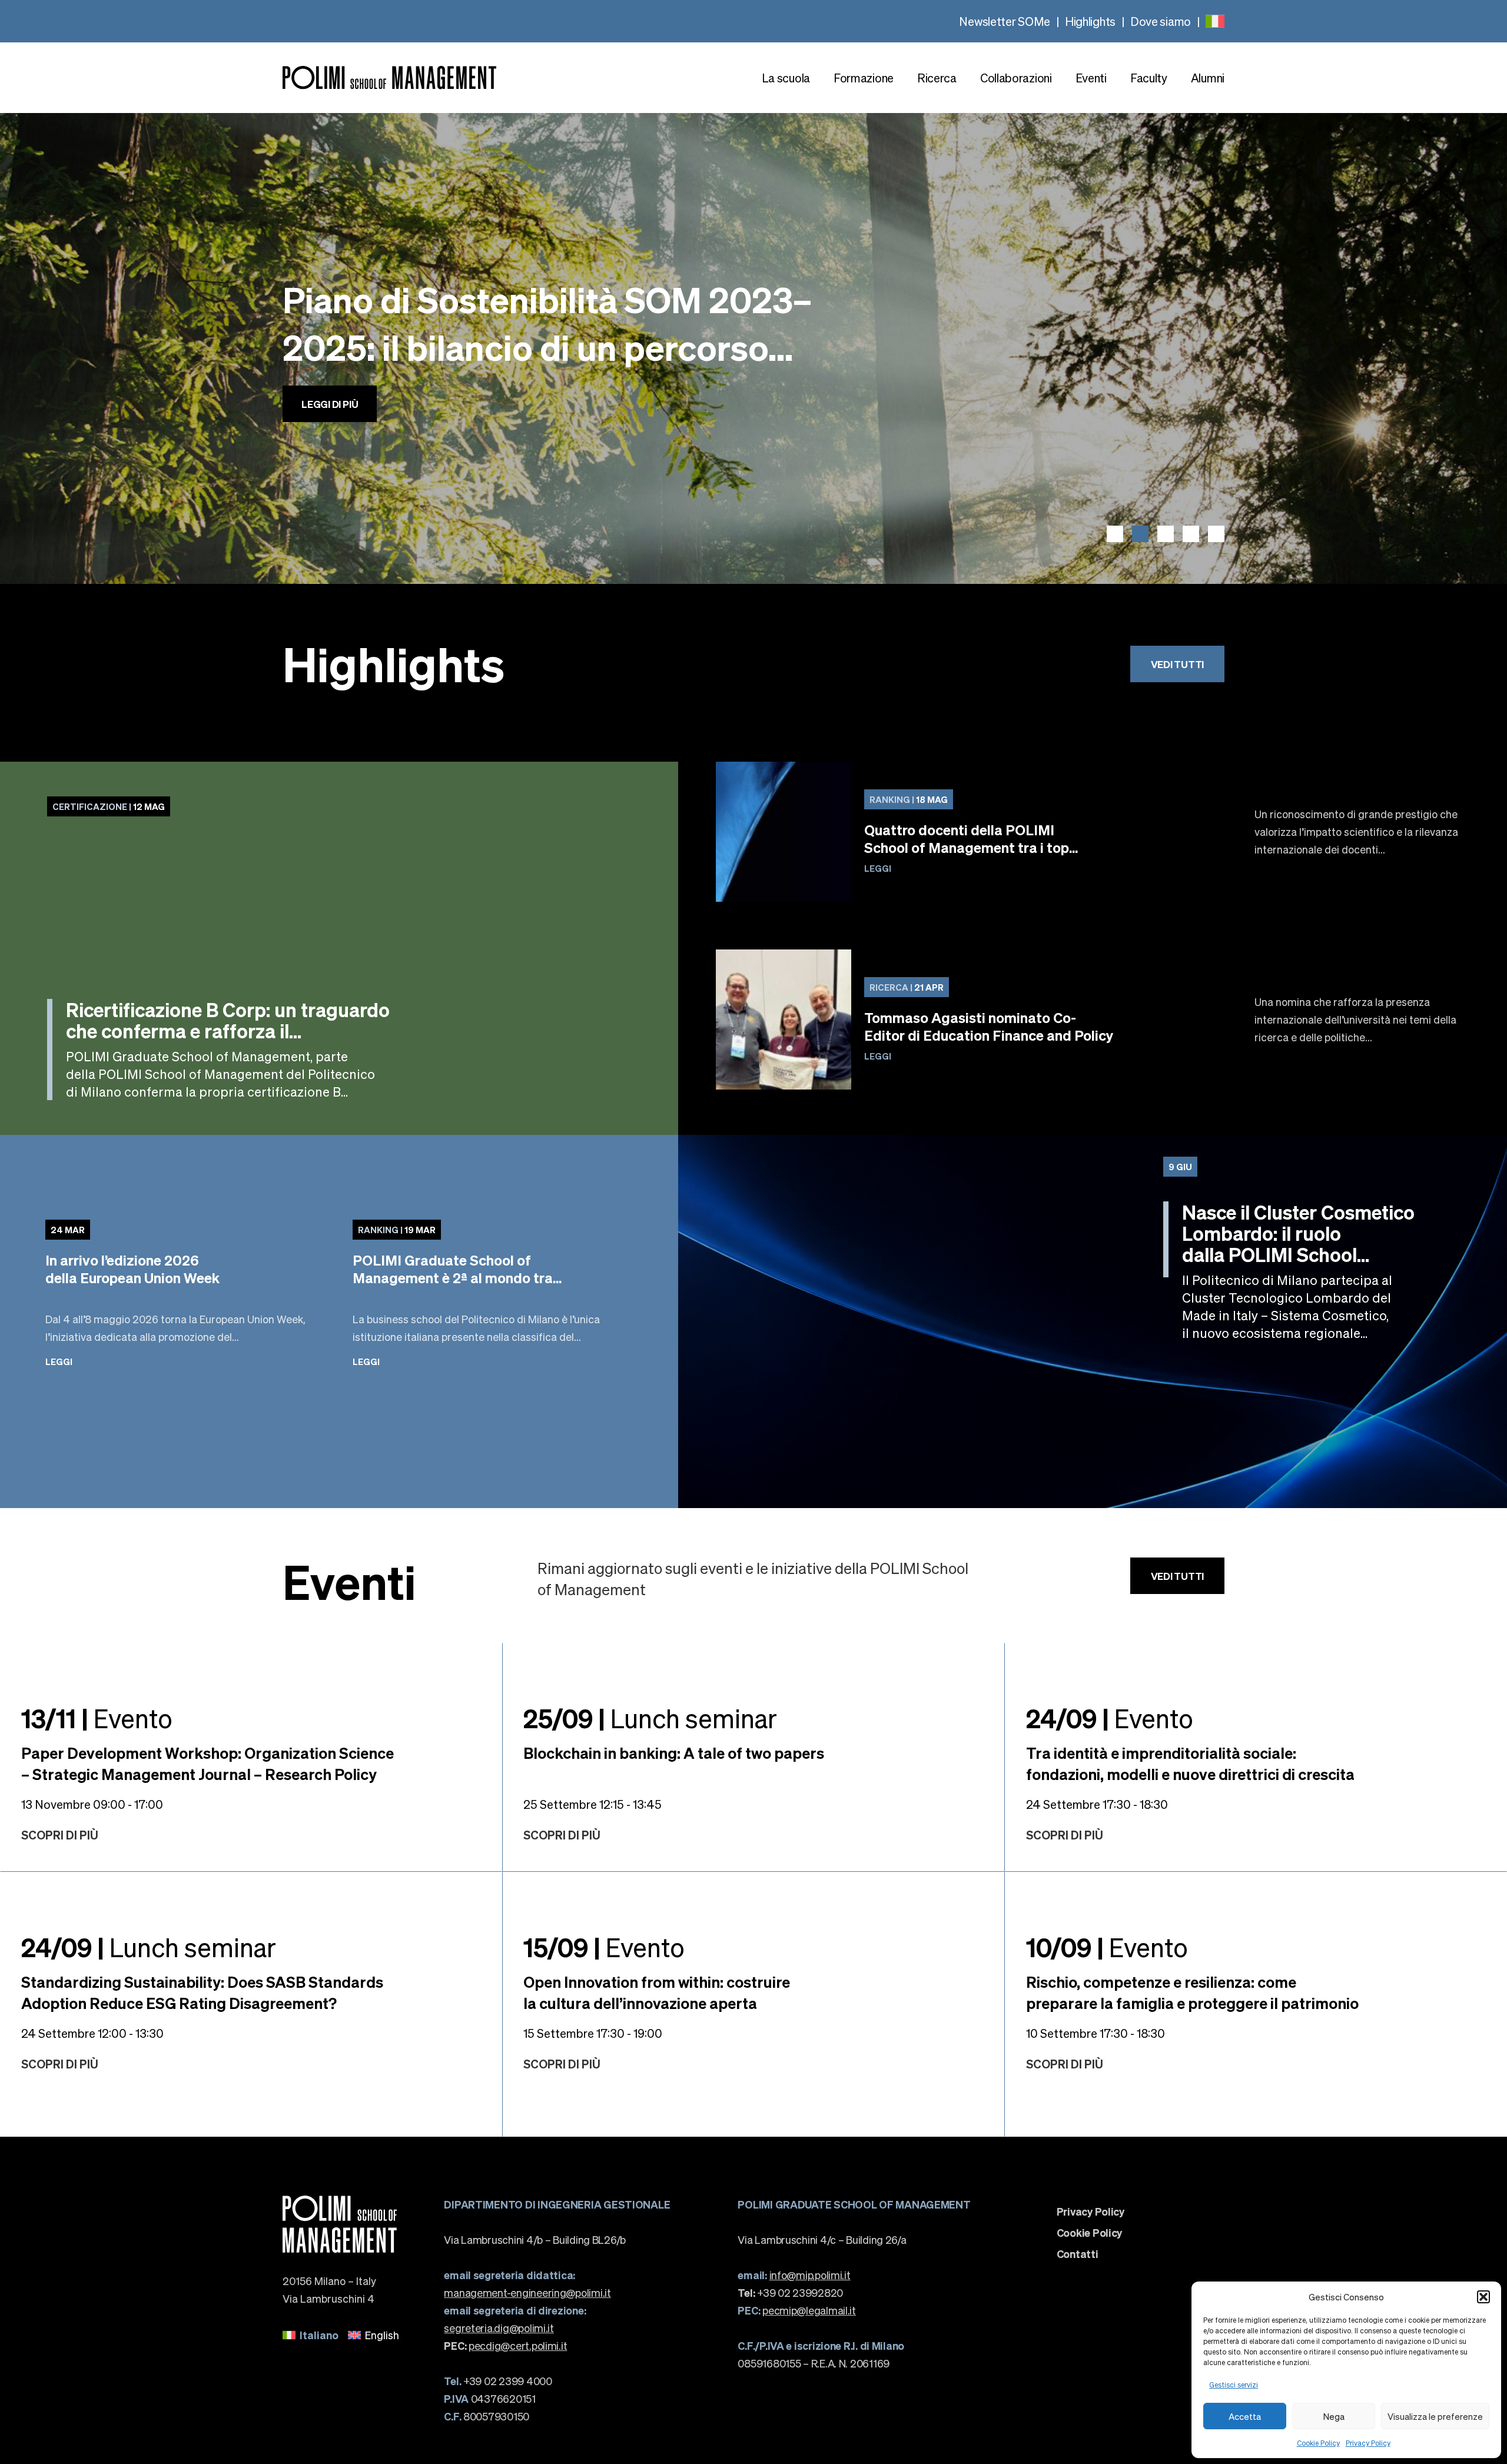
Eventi (1091, 78)
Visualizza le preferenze (1435, 2416)
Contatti (1078, 2254)
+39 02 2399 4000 (498, 2381)
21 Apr (907, 987)
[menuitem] (1215, 21)
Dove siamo (1161, 21)
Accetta (1245, 2416)
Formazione (864, 78)
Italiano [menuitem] (319, 2335)
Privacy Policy (1368, 2443)
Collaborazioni (1016, 78)
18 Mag (909, 799)
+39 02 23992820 (790, 2292)
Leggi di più (330, 440)
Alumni (1208, 78)
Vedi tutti (1177, 664)
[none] (1215, 21)
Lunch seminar (650, 1718)
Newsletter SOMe (1005, 21)
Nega (1334, 2416)
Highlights (1090, 21)
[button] (1483, 2297)
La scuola (786, 78)
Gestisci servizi (1234, 2385)
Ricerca (937, 78)
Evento (97, 1718)
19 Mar (397, 1230)
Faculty (1149, 78)
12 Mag (109, 806)
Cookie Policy (1318, 2443)
